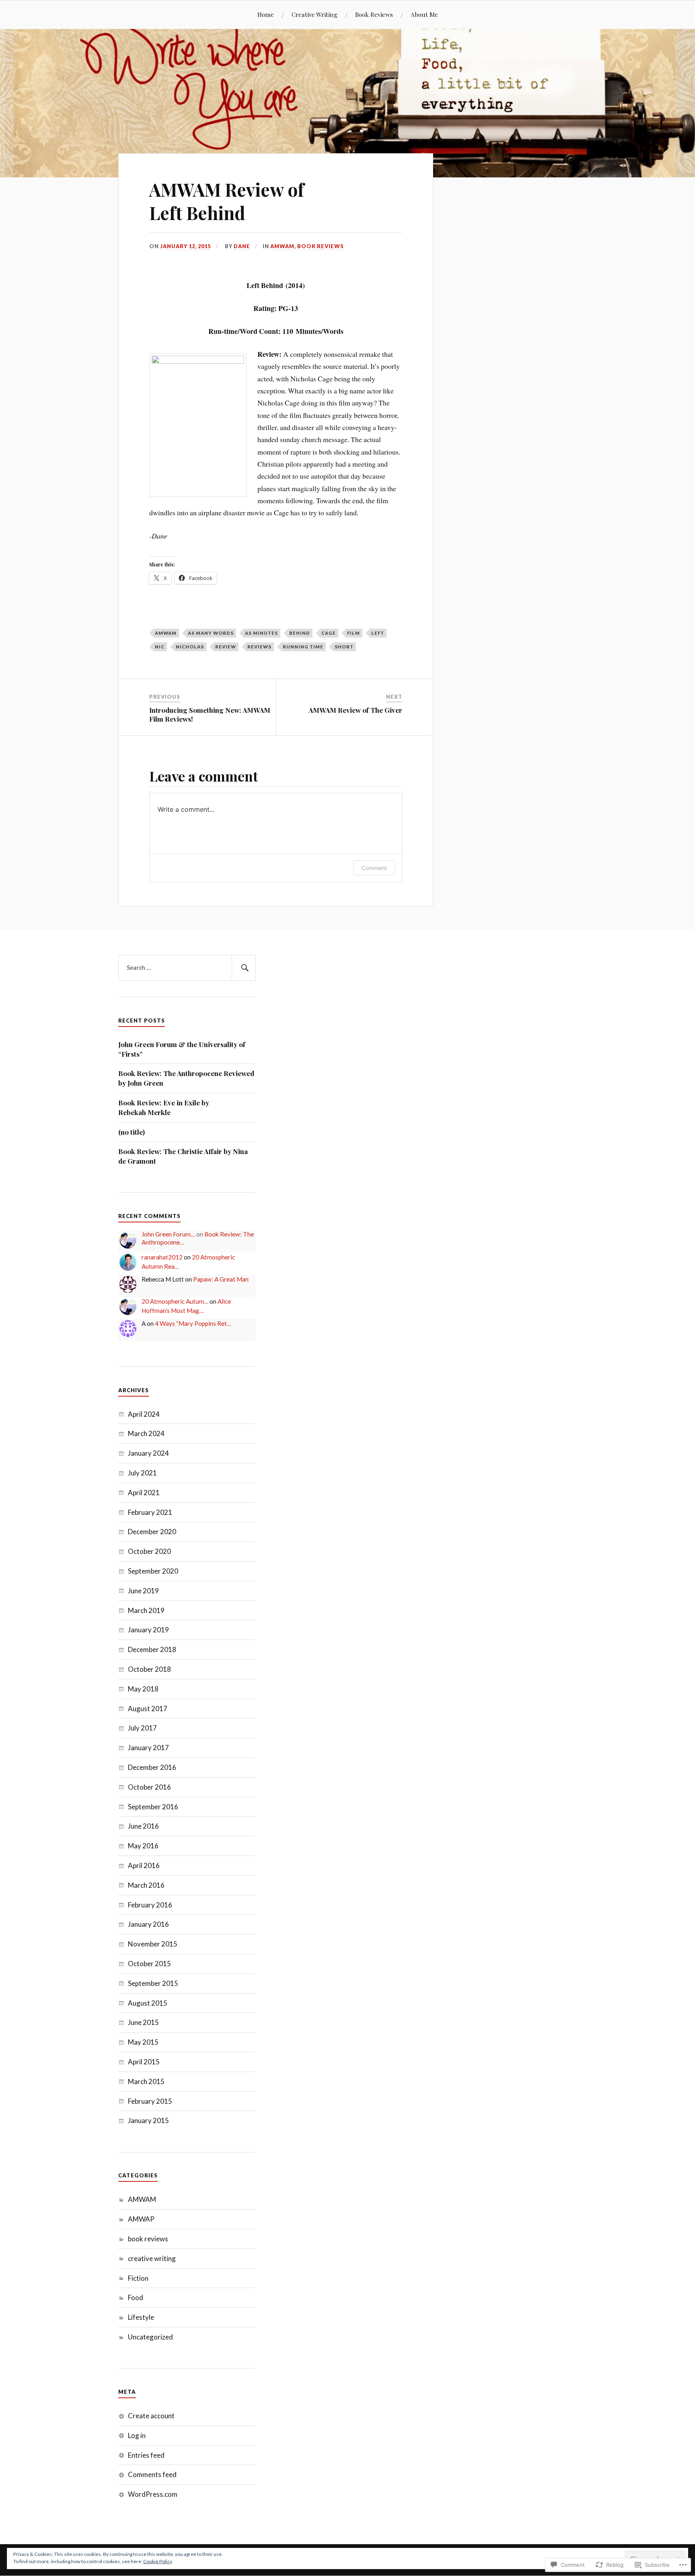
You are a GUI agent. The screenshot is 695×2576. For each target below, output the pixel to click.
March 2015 (146, 2081)
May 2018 (143, 1689)
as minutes (261, 633)
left (378, 633)
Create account (151, 2416)
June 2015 (143, 2022)
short (344, 647)
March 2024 (146, 1433)
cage (329, 633)
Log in (137, 2435)
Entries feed (146, 2455)
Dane (242, 246)
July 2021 (142, 1473)
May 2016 (143, 1846)
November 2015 (153, 1944)
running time (303, 647)
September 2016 (153, 1807)
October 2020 (149, 1551)
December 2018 (152, 1649)
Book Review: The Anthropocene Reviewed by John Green (186, 1078)
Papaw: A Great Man (221, 1279)
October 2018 (149, 1669)
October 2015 (149, 1964)
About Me (424, 14)
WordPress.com (153, 2494)
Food (136, 2297)
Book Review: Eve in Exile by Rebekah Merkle (164, 1107)
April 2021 (144, 1493)
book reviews (321, 246)
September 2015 (153, 1983)
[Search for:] (187, 968)
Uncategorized (150, 2337)
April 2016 (144, 1865)
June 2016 (143, 1826)
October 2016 (149, 1787)
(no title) (132, 1132)
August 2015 (148, 2003)
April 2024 (144, 1414)
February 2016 (150, 1905)
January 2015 (148, 2120)
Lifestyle (141, 2317)
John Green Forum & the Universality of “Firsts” (182, 1049)
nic (160, 647)
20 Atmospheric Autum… (175, 1301)
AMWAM (282, 246)
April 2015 (144, 2062)
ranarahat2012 (162, 1257)
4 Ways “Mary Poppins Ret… (193, 1323)
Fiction (138, 2278)
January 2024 (148, 1453)
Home (266, 14)
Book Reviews (374, 14)
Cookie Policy (158, 2561)
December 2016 (152, 1767)
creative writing (152, 2258)
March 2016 (146, 1885)
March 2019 (146, 1610)
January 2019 (148, 1630)
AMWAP (141, 2219)
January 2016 (148, 1924)
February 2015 (150, 2101)
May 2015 (143, 2042)
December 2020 (152, 1532)
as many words (211, 633)
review (226, 647)
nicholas (190, 647)
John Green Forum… (168, 1234)
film (354, 633)
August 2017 (148, 1709)
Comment (374, 868)
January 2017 (148, 1748)
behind (300, 633)
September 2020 (153, 1571)
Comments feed (152, 2474)
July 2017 (142, 1728)
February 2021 (150, 1512)
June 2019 (143, 1591)
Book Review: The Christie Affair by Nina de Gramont (183, 1156)
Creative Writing (315, 14)
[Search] (244, 968)
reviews (259, 647)
